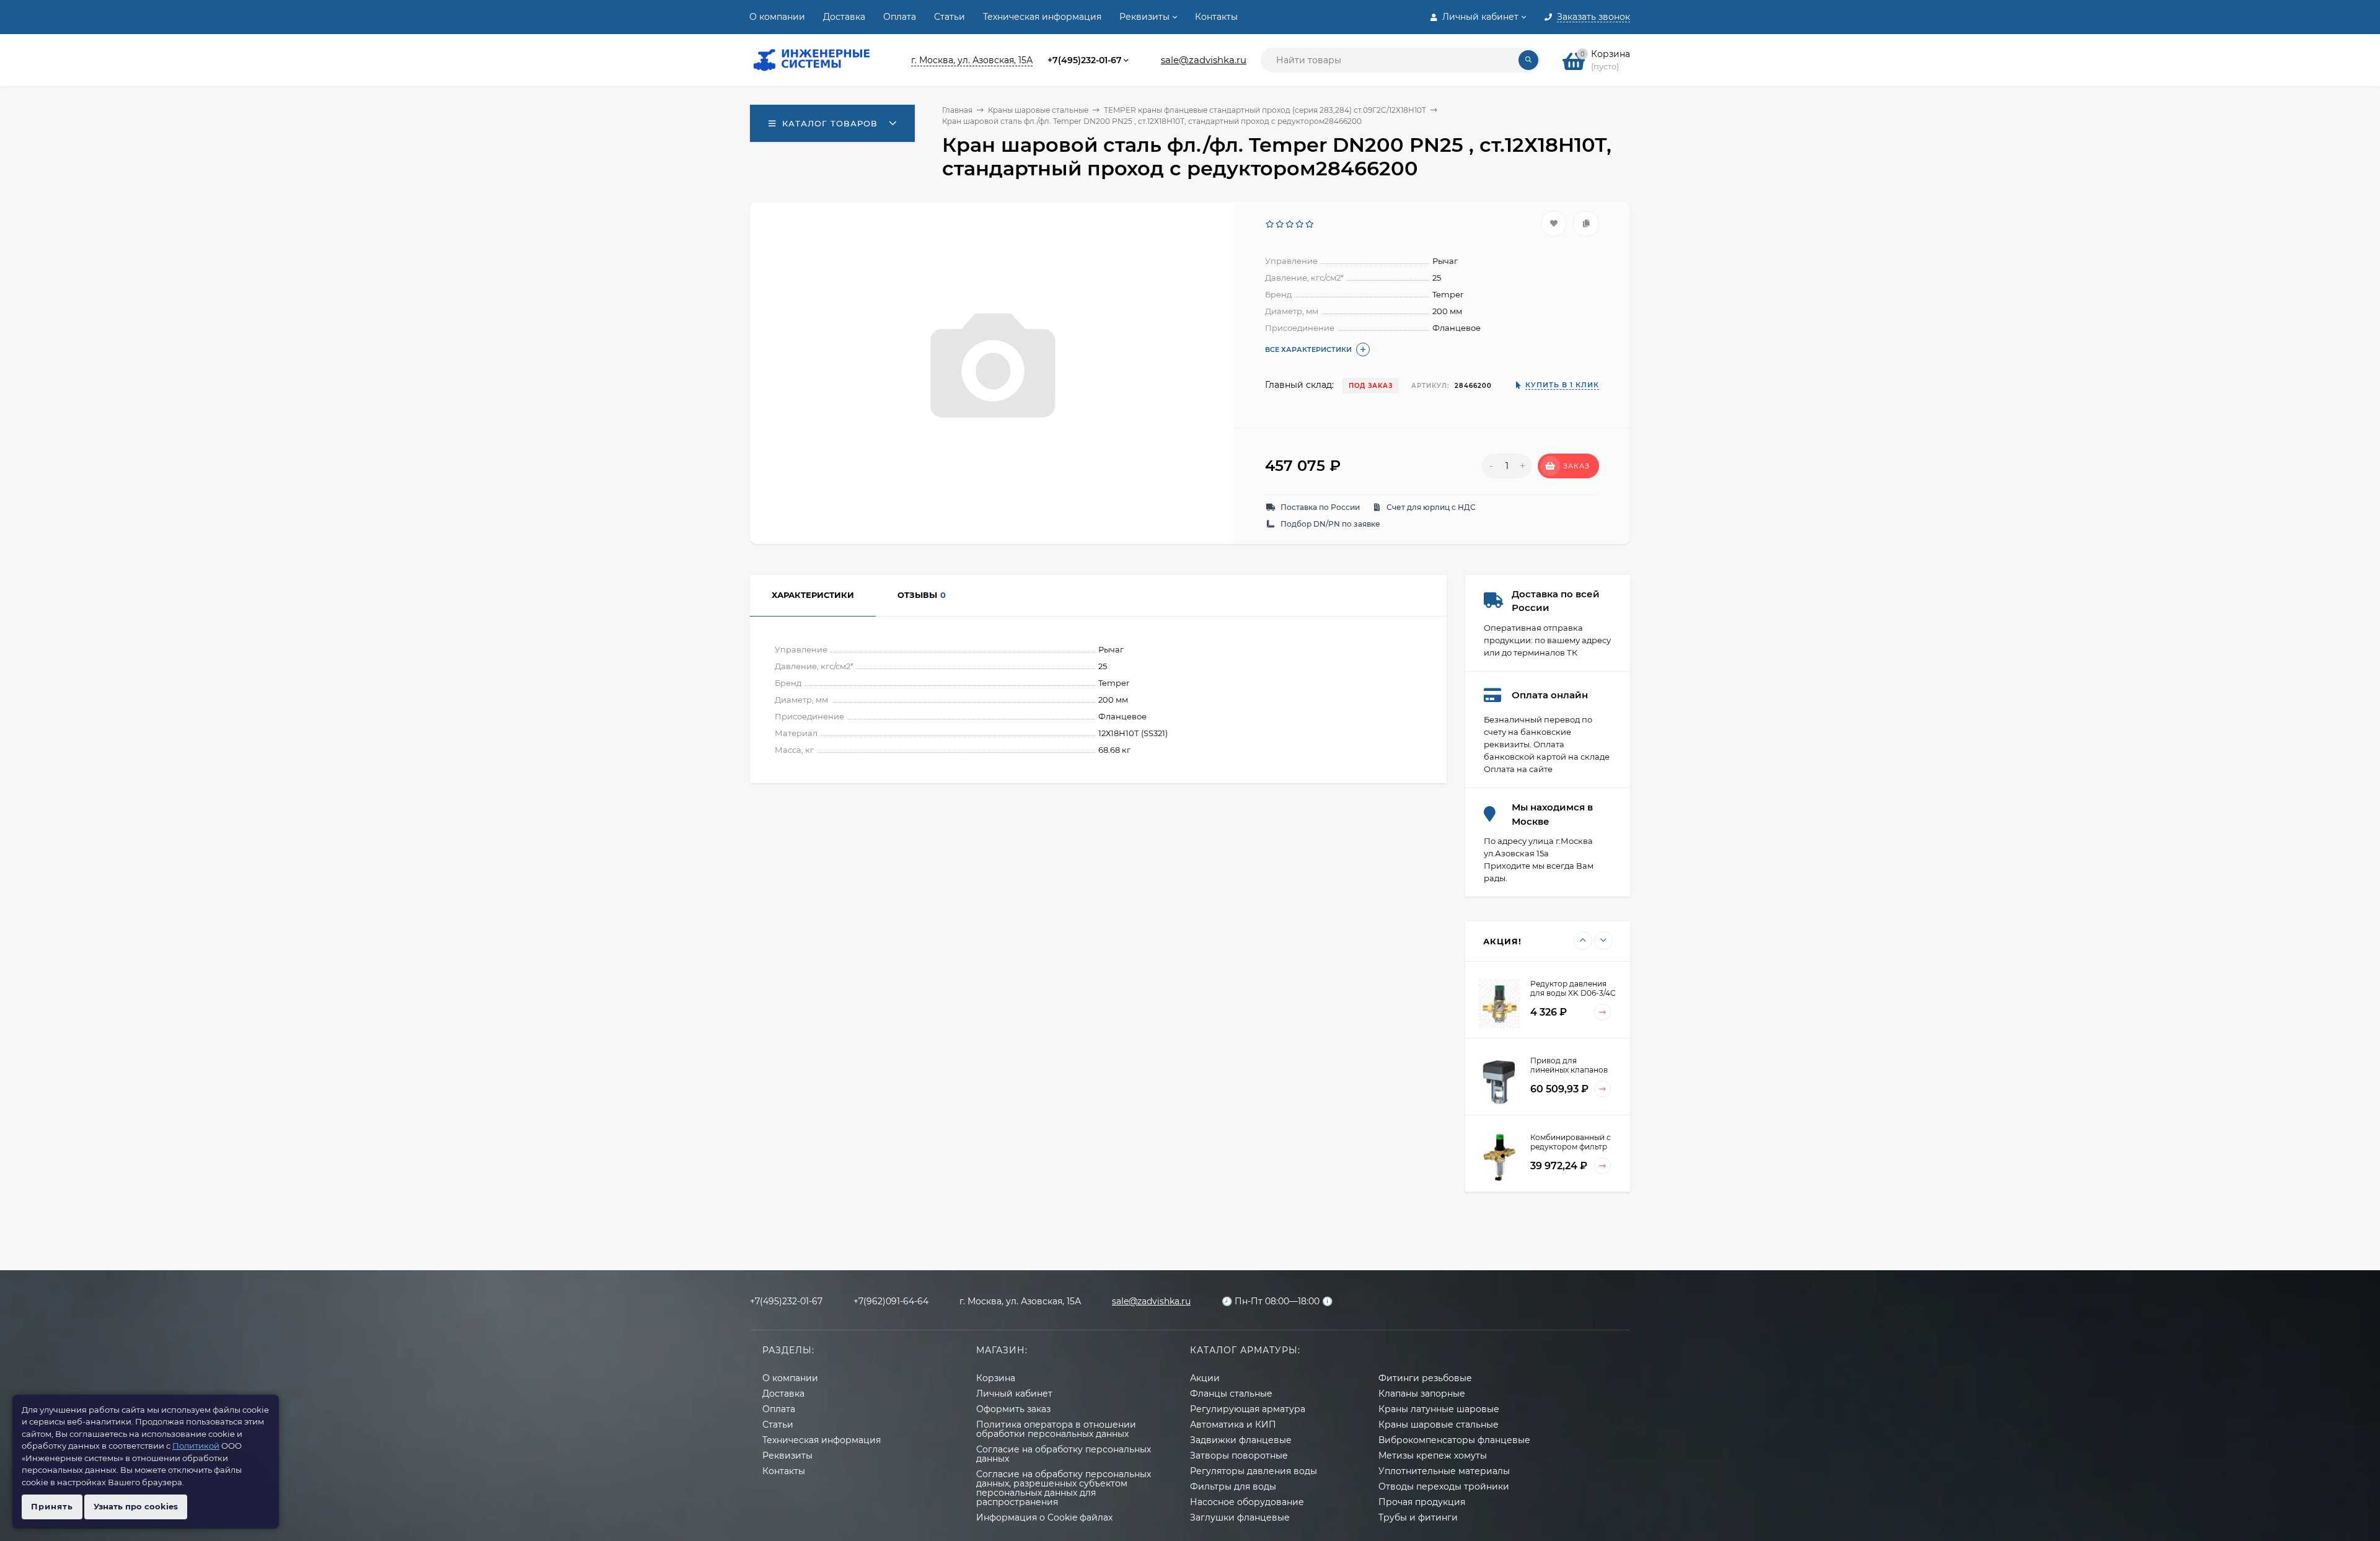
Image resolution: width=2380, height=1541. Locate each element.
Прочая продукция (1422, 1502)
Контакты (1216, 17)
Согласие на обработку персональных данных (1064, 1454)
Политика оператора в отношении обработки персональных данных (1056, 1429)
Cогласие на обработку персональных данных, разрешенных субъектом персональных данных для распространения (1064, 1488)
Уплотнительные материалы (1444, 1471)
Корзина (996, 1378)
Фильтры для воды (1233, 1486)
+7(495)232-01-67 (1085, 60)
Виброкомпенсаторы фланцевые (1454, 1440)
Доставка (844, 17)
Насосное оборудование (1247, 1502)
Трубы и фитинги (1418, 1517)
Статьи (950, 17)
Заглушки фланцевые (1240, 1517)
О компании (777, 17)
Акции (1205, 1378)
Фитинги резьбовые (1425, 1378)
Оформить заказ (1013, 1409)
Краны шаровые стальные (1038, 110)
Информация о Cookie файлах (1044, 1517)
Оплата (900, 17)
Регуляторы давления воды (1254, 1471)
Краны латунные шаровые (1439, 1409)
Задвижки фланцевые (1241, 1440)
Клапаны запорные (1422, 1394)
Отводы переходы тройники (1444, 1486)
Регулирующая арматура (1248, 1409)
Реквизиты (1144, 17)
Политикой (196, 1446)
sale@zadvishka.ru (1204, 60)
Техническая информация (1042, 17)
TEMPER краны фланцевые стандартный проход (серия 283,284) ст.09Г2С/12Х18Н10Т (1265, 110)
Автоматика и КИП (1233, 1425)
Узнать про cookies (136, 1506)
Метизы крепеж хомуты (1433, 1455)
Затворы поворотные (1239, 1455)
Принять (52, 1506)
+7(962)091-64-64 (891, 1301)
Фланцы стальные (1231, 1394)
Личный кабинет (1014, 1394)
